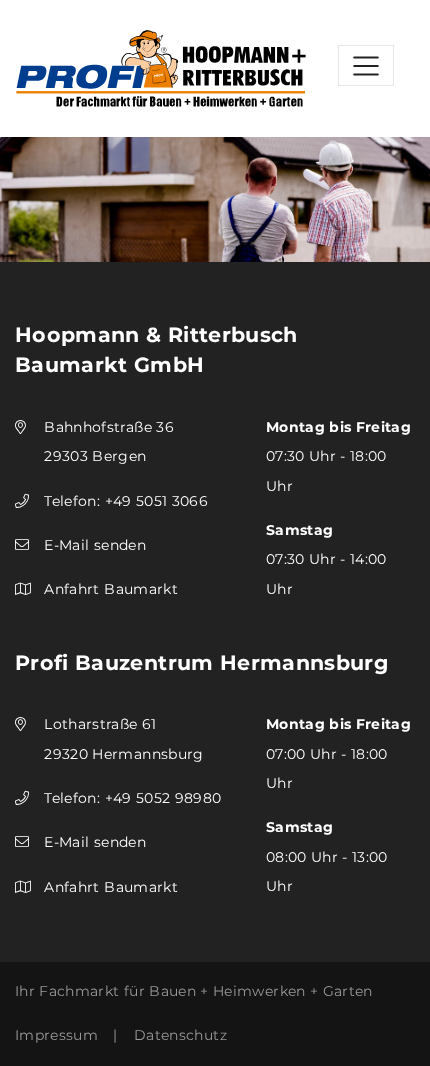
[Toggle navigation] (366, 65)
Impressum (56, 1035)
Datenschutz (180, 1035)
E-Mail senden (95, 545)
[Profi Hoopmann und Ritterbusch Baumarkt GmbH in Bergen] (161, 67)
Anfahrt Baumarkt (111, 589)
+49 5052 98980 (163, 798)
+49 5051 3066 (157, 501)
